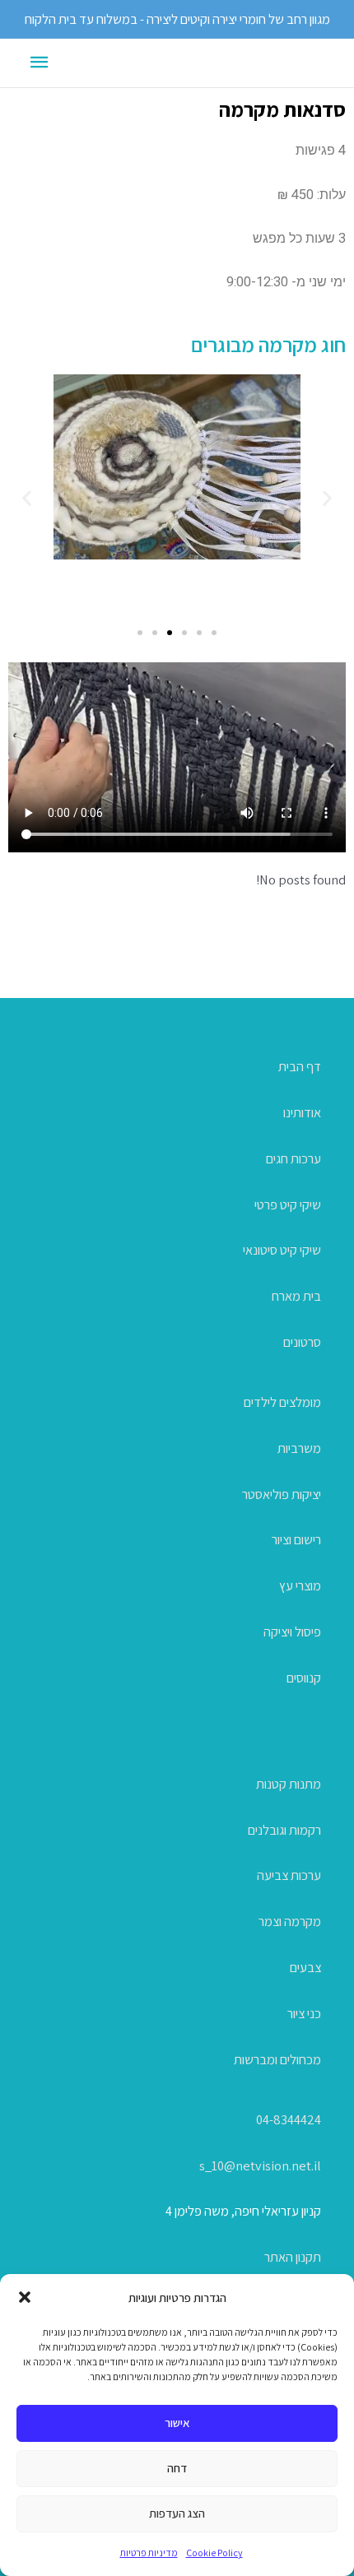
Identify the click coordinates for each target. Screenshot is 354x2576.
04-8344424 (289, 2119)
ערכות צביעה (289, 1875)
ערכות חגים (293, 1158)
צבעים (305, 1967)
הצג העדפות (177, 2513)
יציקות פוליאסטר (282, 1494)
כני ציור (304, 2013)
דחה (177, 2468)
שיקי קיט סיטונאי (282, 1250)
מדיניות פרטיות (149, 2553)
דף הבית (300, 1066)
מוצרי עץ (300, 1585)
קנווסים (304, 1678)
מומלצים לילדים (282, 1402)
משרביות (299, 1448)
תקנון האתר (293, 2257)
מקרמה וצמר (290, 1921)
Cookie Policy (214, 2553)
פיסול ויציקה (292, 1631)
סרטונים (302, 1342)
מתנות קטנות (289, 1784)
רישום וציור (296, 1539)
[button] (25, 2297)
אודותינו (302, 1112)
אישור (177, 2423)
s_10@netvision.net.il (260, 2165)
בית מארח (296, 1296)
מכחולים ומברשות (277, 2059)
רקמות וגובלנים (284, 1830)
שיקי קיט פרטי (288, 1204)
